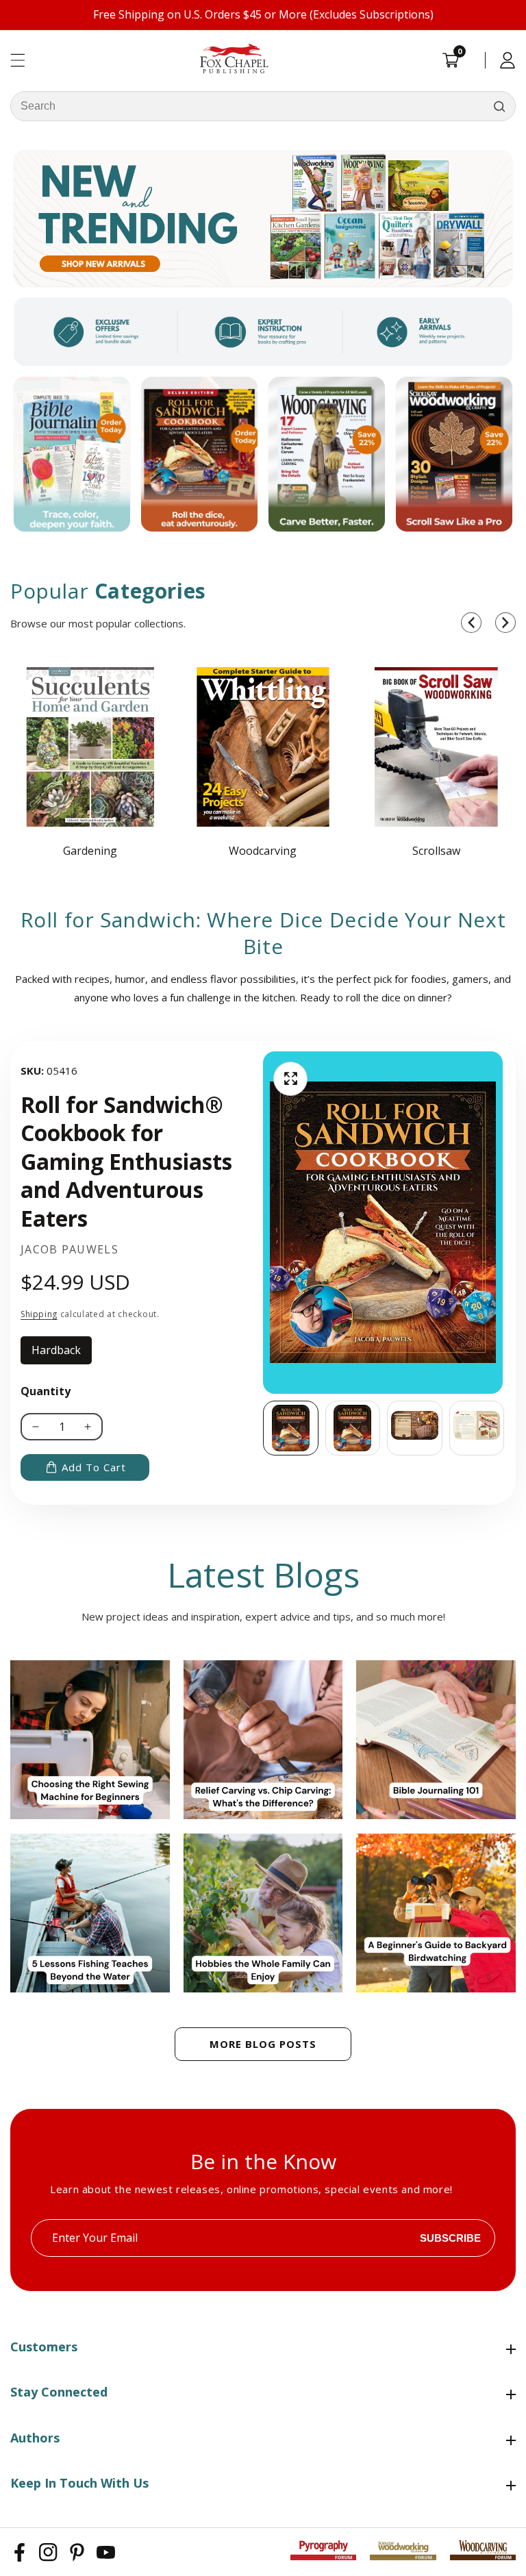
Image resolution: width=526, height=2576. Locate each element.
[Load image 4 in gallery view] (477, 1428)
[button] (471, 623)
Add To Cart (94, 1467)
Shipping (39, 1314)
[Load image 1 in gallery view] (291, 1428)
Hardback (62, 1353)
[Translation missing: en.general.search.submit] (499, 106)
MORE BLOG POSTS (263, 2044)
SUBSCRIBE (450, 2238)
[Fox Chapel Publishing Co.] (263, 218)
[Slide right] (505, 1428)
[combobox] (263, 106)
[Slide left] (263, 1428)
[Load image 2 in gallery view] (353, 1428)
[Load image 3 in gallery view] (415, 1428)
